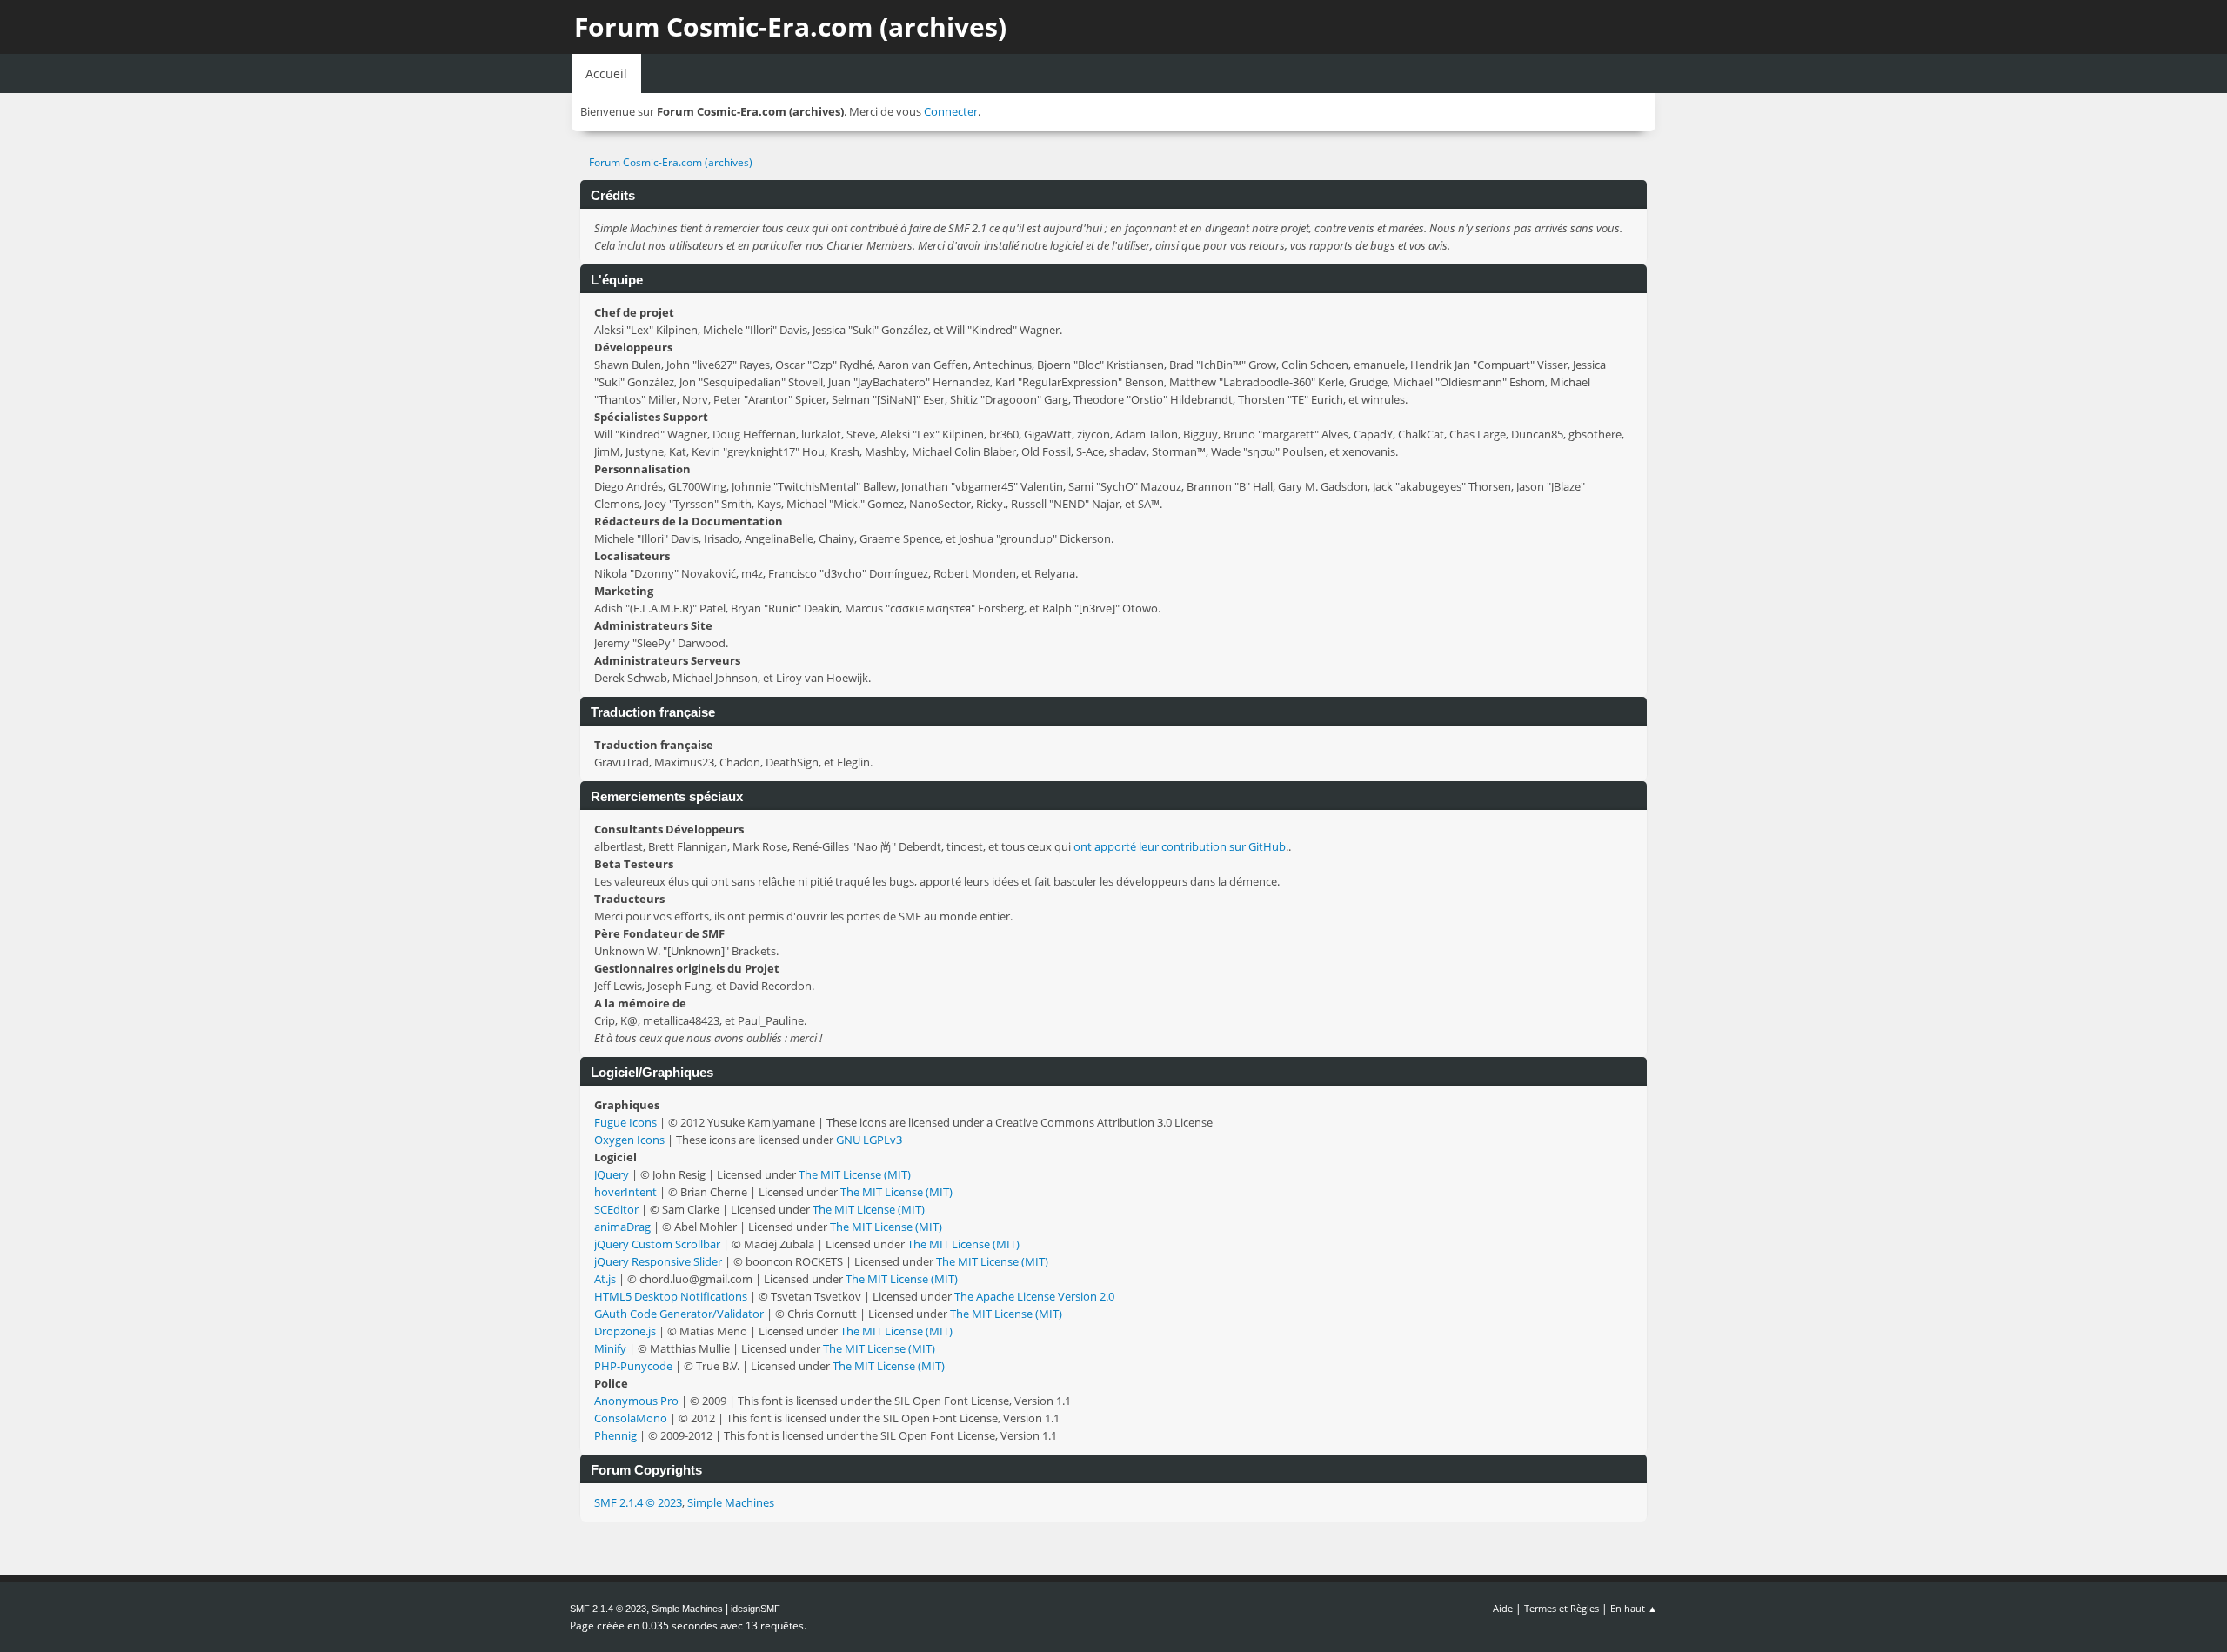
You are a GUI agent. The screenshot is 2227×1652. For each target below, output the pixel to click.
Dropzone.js (625, 1331)
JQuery (612, 1174)
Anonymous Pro (636, 1401)
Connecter (951, 111)
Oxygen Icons (629, 1140)
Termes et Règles (1562, 1608)
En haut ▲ (1634, 1608)
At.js (605, 1279)
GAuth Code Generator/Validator (679, 1314)
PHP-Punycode (633, 1366)
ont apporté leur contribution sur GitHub (1180, 846)
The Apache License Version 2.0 (1034, 1296)
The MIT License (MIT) (855, 1174)
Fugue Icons (625, 1122)
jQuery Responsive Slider (658, 1261)
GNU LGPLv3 (869, 1140)
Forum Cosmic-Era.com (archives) (790, 27)
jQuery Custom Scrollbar (657, 1244)
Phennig (615, 1435)
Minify (610, 1348)
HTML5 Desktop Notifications (671, 1296)
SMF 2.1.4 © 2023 (638, 1502)
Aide (1503, 1608)
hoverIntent (625, 1192)
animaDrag (622, 1227)
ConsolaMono (631, 1418)
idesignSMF (756, 1609)
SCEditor (616, 1209)
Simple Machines (731, 1502)
